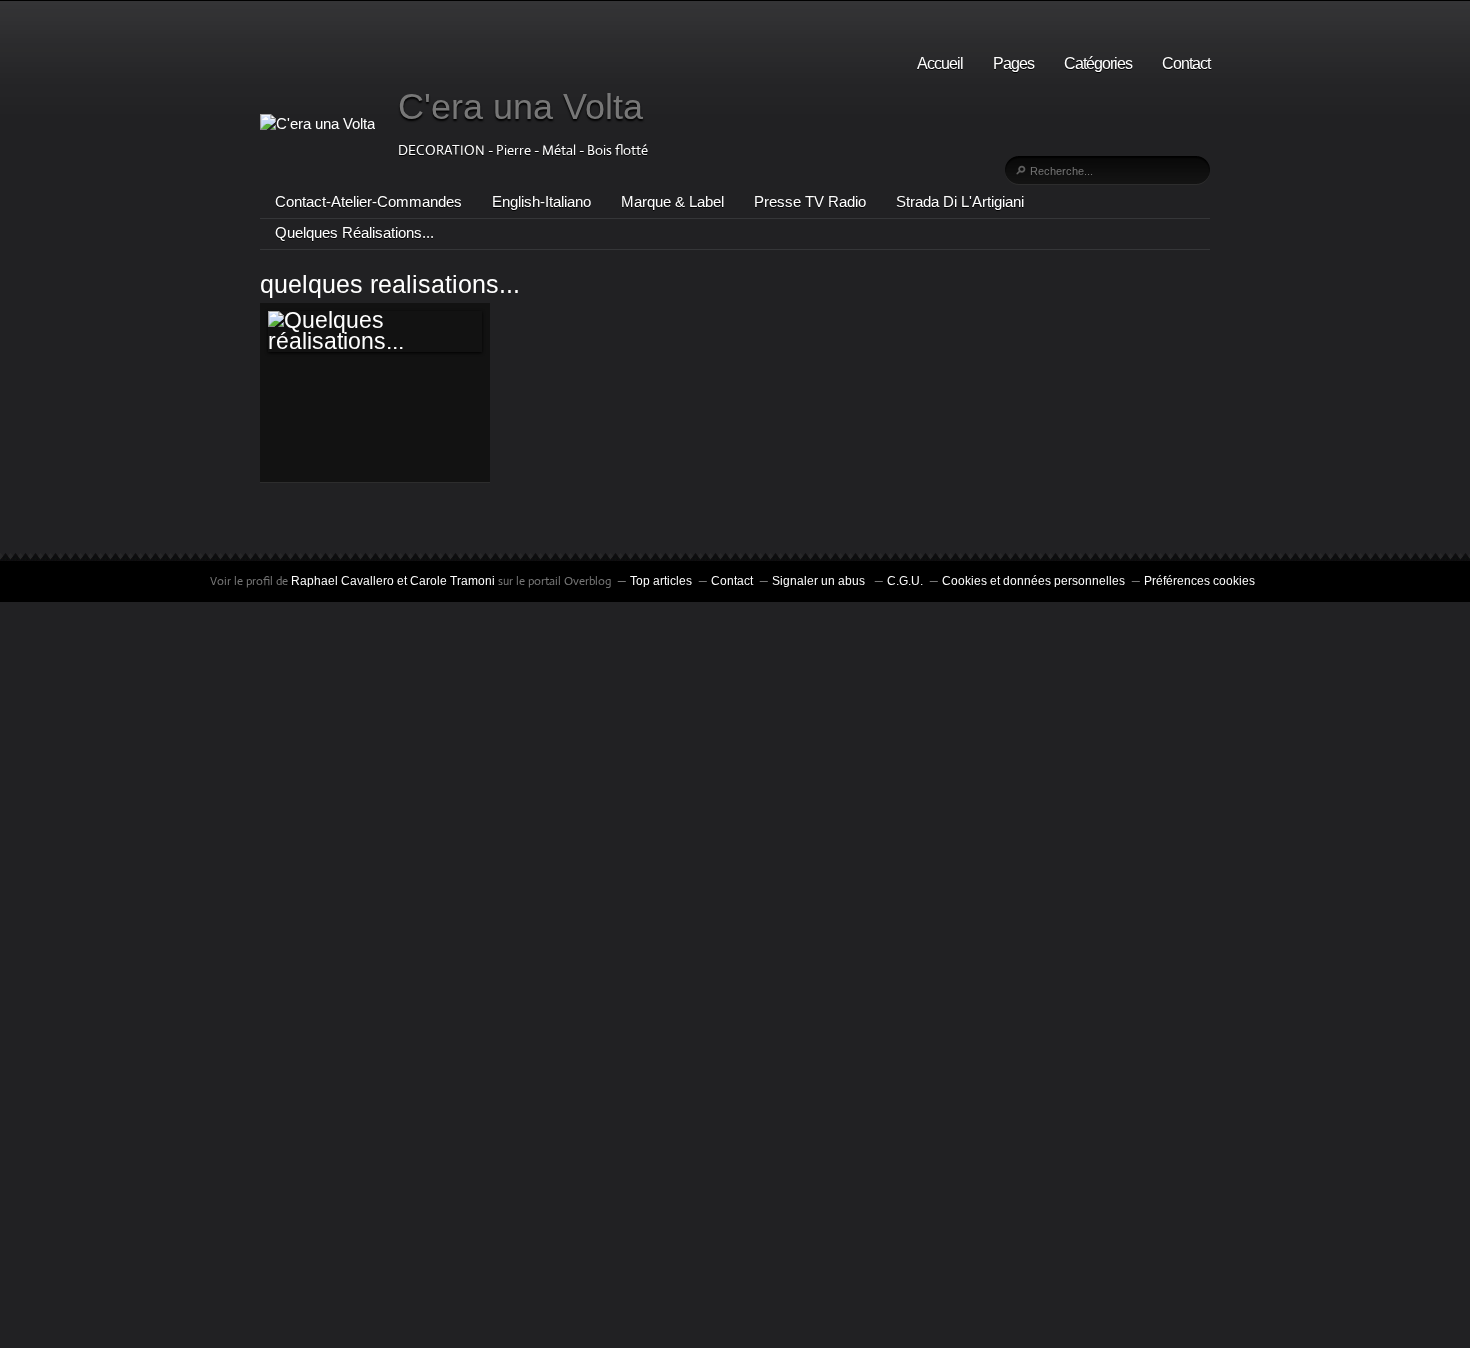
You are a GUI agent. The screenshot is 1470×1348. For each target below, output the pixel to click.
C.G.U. (905, 581)
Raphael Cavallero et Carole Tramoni (393, 581)
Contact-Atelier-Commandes (368, 201)
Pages (1013, 63)
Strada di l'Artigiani (960, 201)
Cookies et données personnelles (1033, 581)
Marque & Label (672, 201)
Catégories (1098, 63)
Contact (1186, 63)
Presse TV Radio (810, 201)
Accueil (940, 63)
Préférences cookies (1199, 581)
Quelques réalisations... (354, 232)
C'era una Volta (520, 106)
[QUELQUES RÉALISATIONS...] (375, 331)
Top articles (661, 581)
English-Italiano (541, 201)
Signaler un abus (820, 581)
